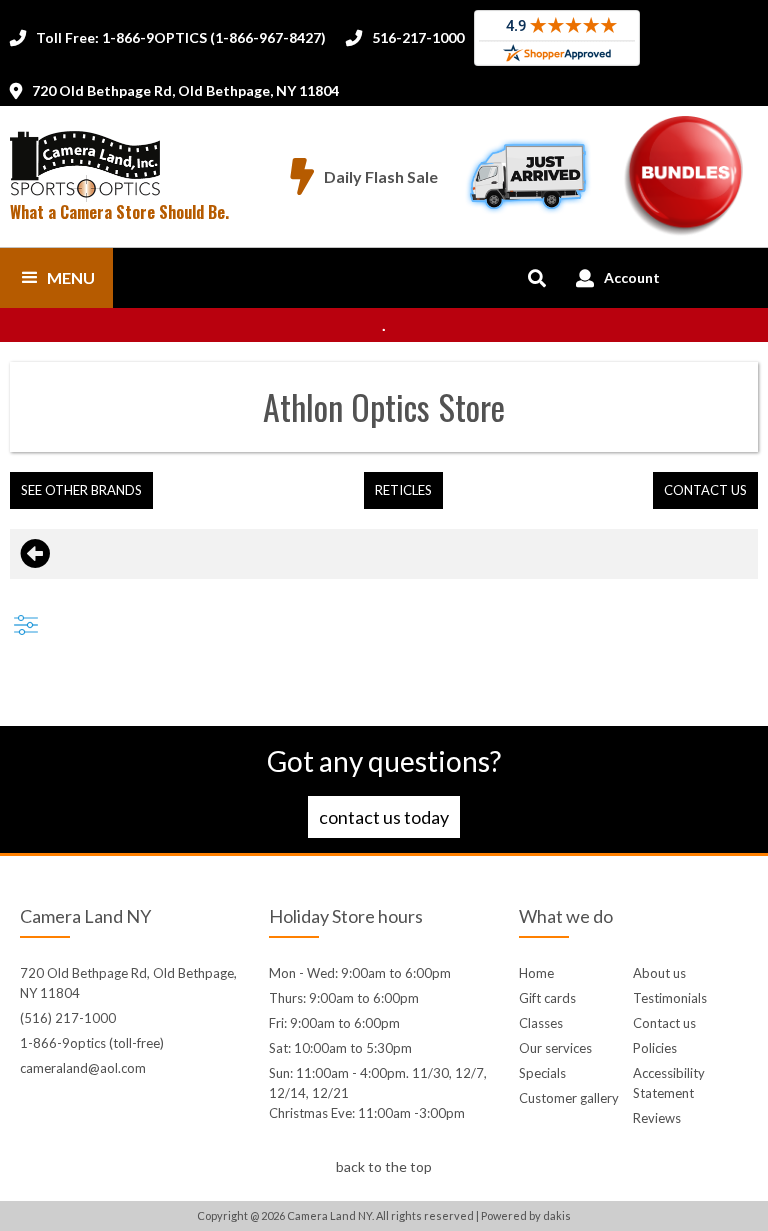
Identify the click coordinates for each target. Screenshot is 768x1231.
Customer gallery (569, 1098)
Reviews (657, 1118)
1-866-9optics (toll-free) (92, 1043)
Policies (655, 1048)
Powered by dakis (526, 1215)
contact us (705, 490)
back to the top (384, 1166)
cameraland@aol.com (83, 1068)
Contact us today (384, 817)
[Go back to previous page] (35, 554)
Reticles (403, 490)
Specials (542, 1073)
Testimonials (670, 998)
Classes (541, 1023)
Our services (555, 1048)
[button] (56, 278)
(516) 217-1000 (68, 1018)
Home (536, 973)
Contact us (664, 1023)
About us (659, 973)
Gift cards (547, 998)
